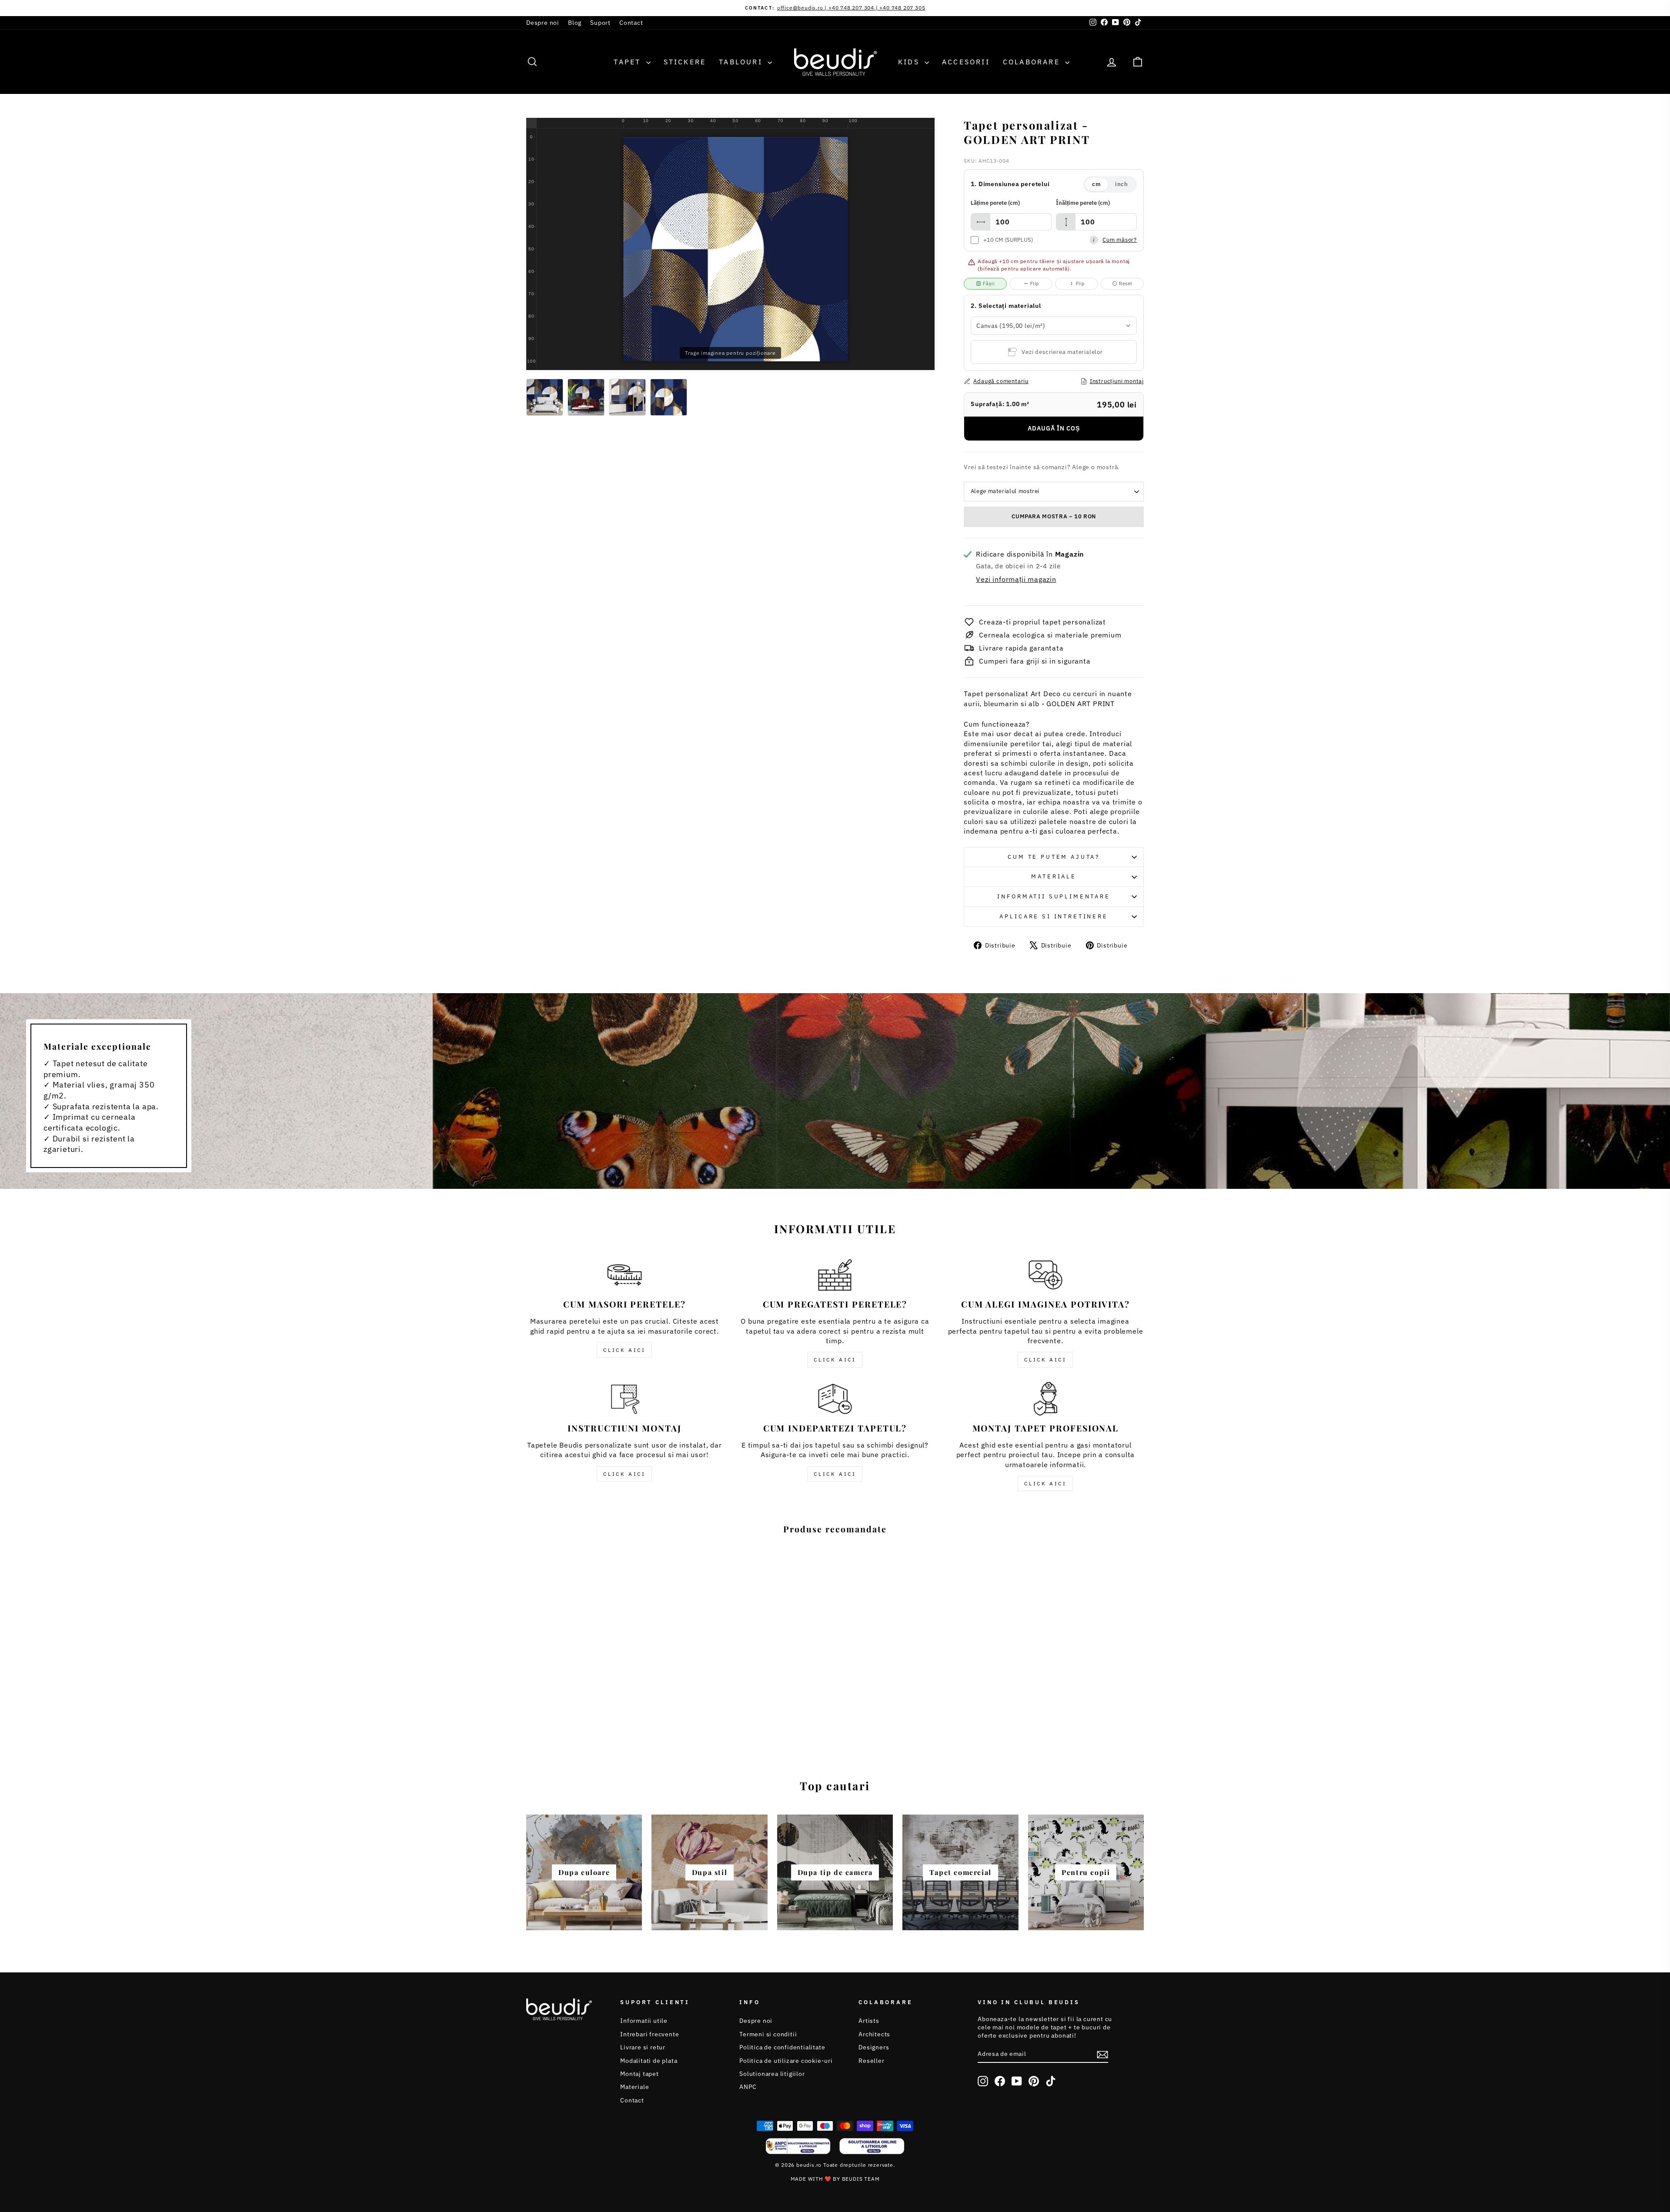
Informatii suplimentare (1054, 896)
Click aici (624, 1350)
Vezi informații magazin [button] (1016, 579)
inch (1122, 184)
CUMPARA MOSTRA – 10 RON (1054, 516)
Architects (874, 2034)
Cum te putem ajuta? (1054, 857)
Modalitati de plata (649, 2061)
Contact (631, 23)
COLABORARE (1033, 62)
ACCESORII (966, 62)
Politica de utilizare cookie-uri (786, 2061)
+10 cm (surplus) (1008, 240)
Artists (869, 2021)
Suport (600, 23)
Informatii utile (644, 2021)
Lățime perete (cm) (995, 203)
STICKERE (685, 62)
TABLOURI (742, 62)
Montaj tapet (640, 2074)
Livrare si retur (643, 2047)
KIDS (910, 62)
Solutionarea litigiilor (772, 2074)
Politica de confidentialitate (782, 2047)
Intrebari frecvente (650, 2034)
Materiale (1054, 876)
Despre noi (543, 23)
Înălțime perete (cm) (1083, 203)
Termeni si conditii (768, 2034)
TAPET (629, 62)
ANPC (748, 2087)
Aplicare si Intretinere (1054, 916)
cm (1097, 184)
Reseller (871, 2061)
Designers (874, 2047)
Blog (575, 23)
